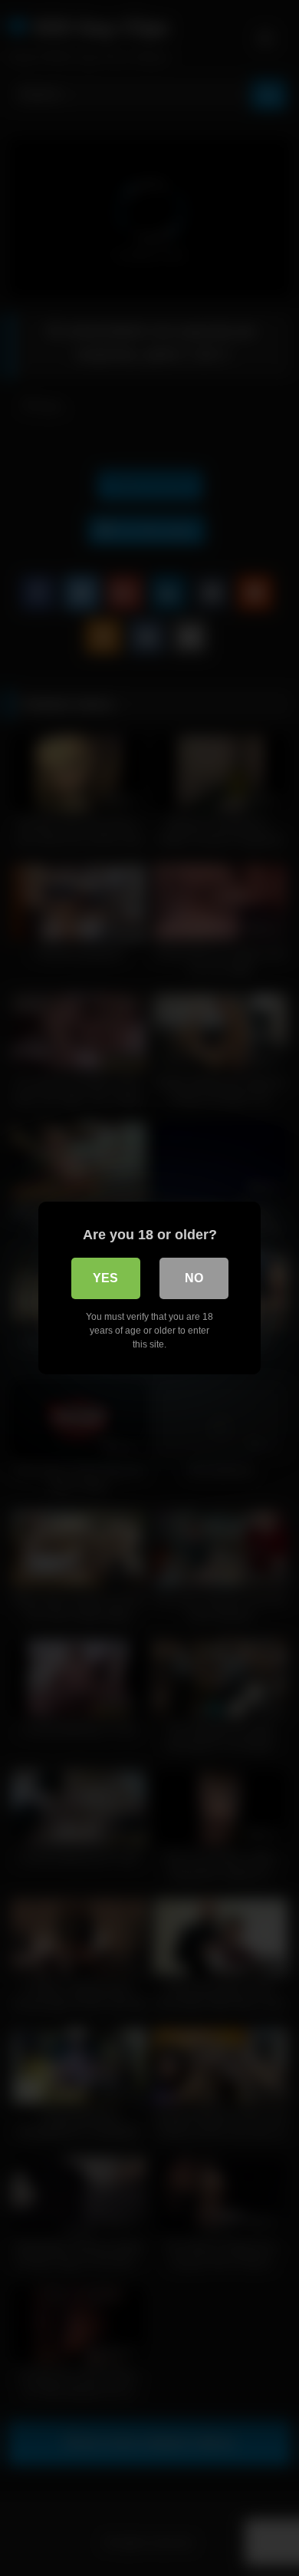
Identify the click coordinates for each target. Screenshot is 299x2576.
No (194, 1278)
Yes (105, 1278)
